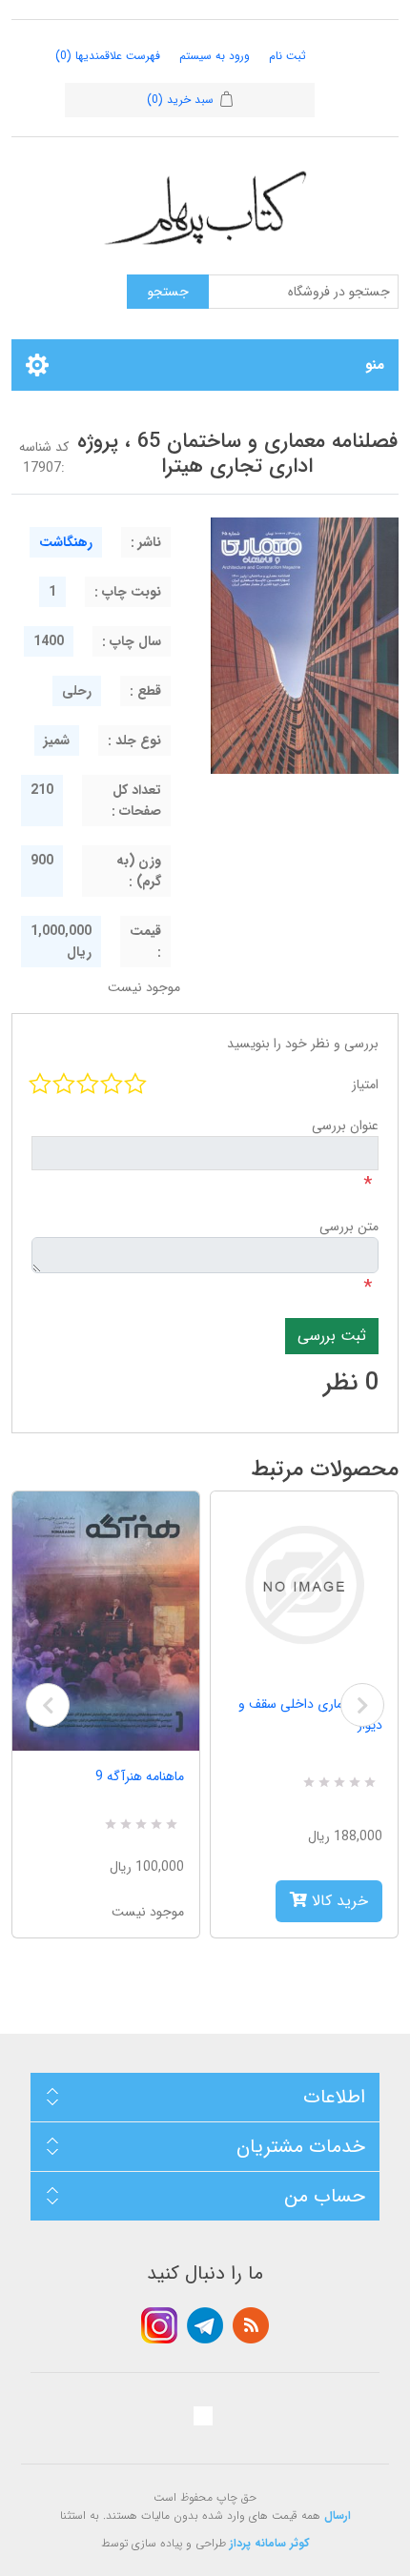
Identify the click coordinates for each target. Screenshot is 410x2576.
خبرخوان (251, 2325)
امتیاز (365, 1085)
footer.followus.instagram (159, 2325)
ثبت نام (287, 56)
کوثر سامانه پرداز (270, 2543)
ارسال (338, 2515)
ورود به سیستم (215, 56)
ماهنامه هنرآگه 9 (140, 1776)
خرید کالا (338, 1901)
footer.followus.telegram (205, 2325)
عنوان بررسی (345, 1126)
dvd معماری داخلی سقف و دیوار (310, 1714)
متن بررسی (349, 1227)
